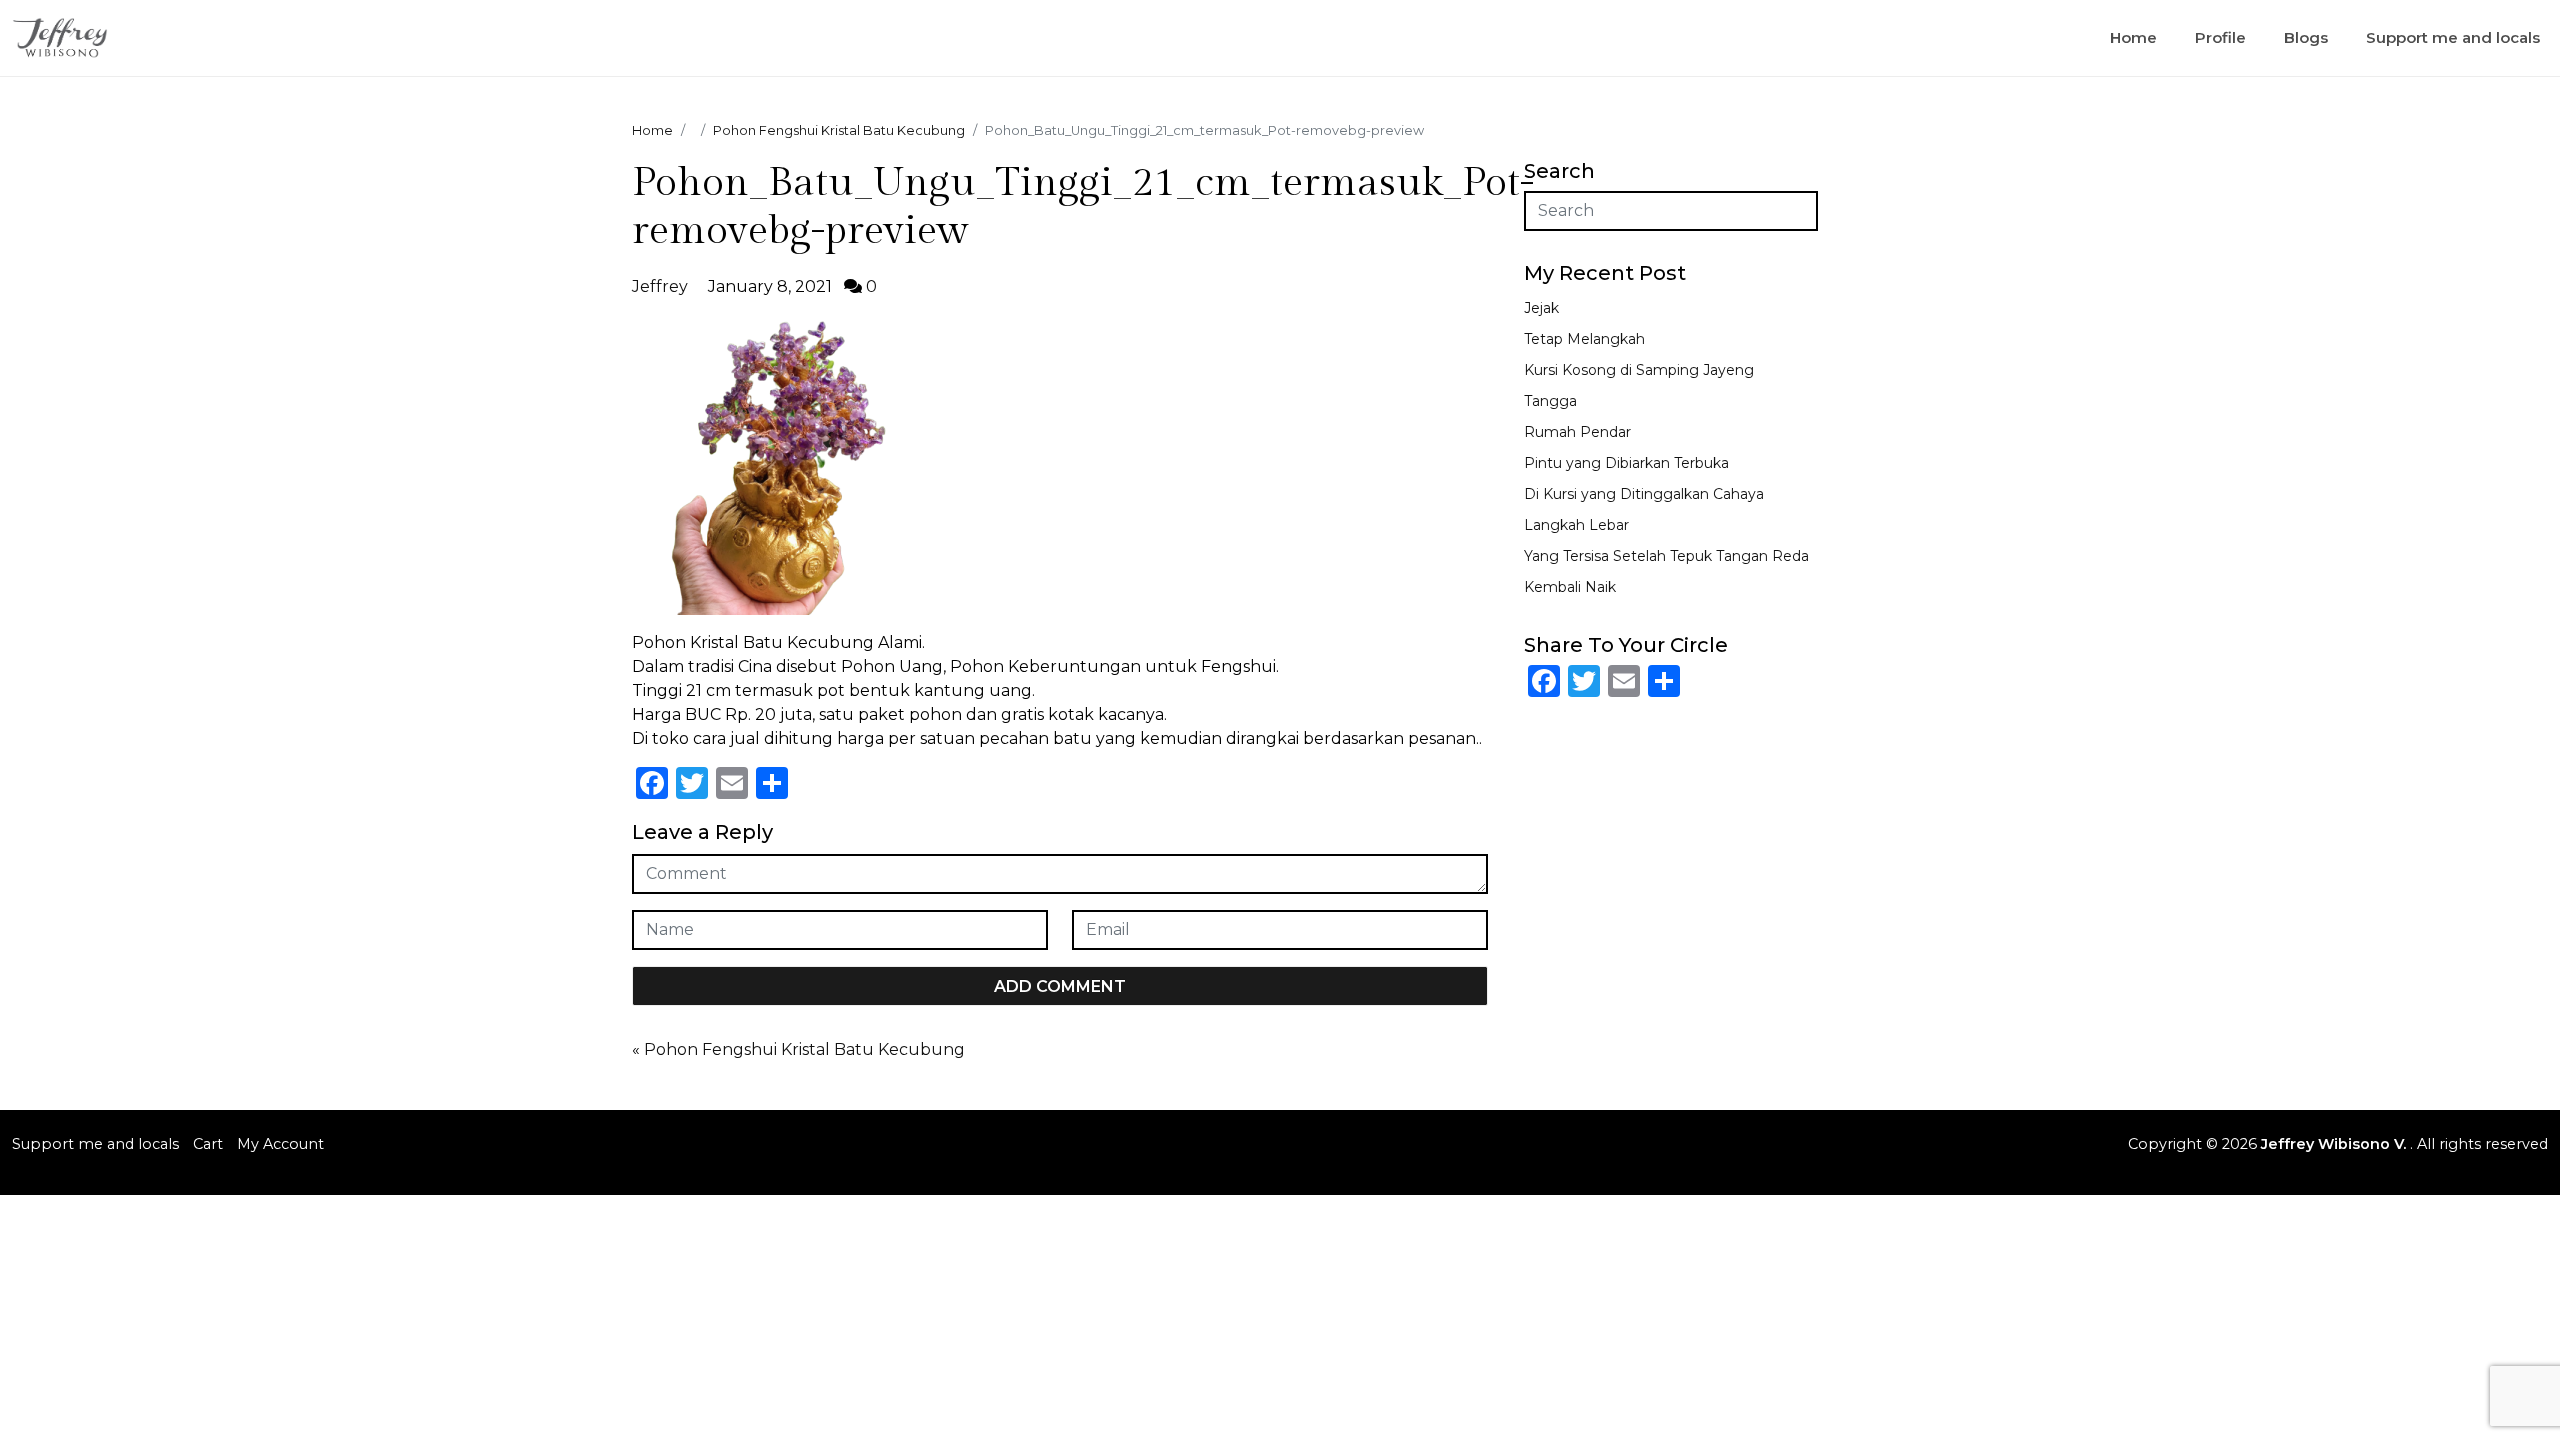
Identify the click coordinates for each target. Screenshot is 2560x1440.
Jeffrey (660, 286)
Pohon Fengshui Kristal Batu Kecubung (804, 1049)
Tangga (1550, 401)
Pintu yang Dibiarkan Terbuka (1626, 463)
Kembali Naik (1570, 587)
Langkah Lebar (1576, 525)
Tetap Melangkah (1584, 339)
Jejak (1541, 308)
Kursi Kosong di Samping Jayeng (1639, 370)
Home (2133, 37)
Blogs (2306, 37)
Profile (2220, 37)
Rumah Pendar (1577, 432)
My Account (280, 1144)
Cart (208, 1144)
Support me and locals (2453, 37)
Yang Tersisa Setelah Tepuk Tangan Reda (1666, 556)
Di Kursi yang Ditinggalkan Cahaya (1644, 494)
